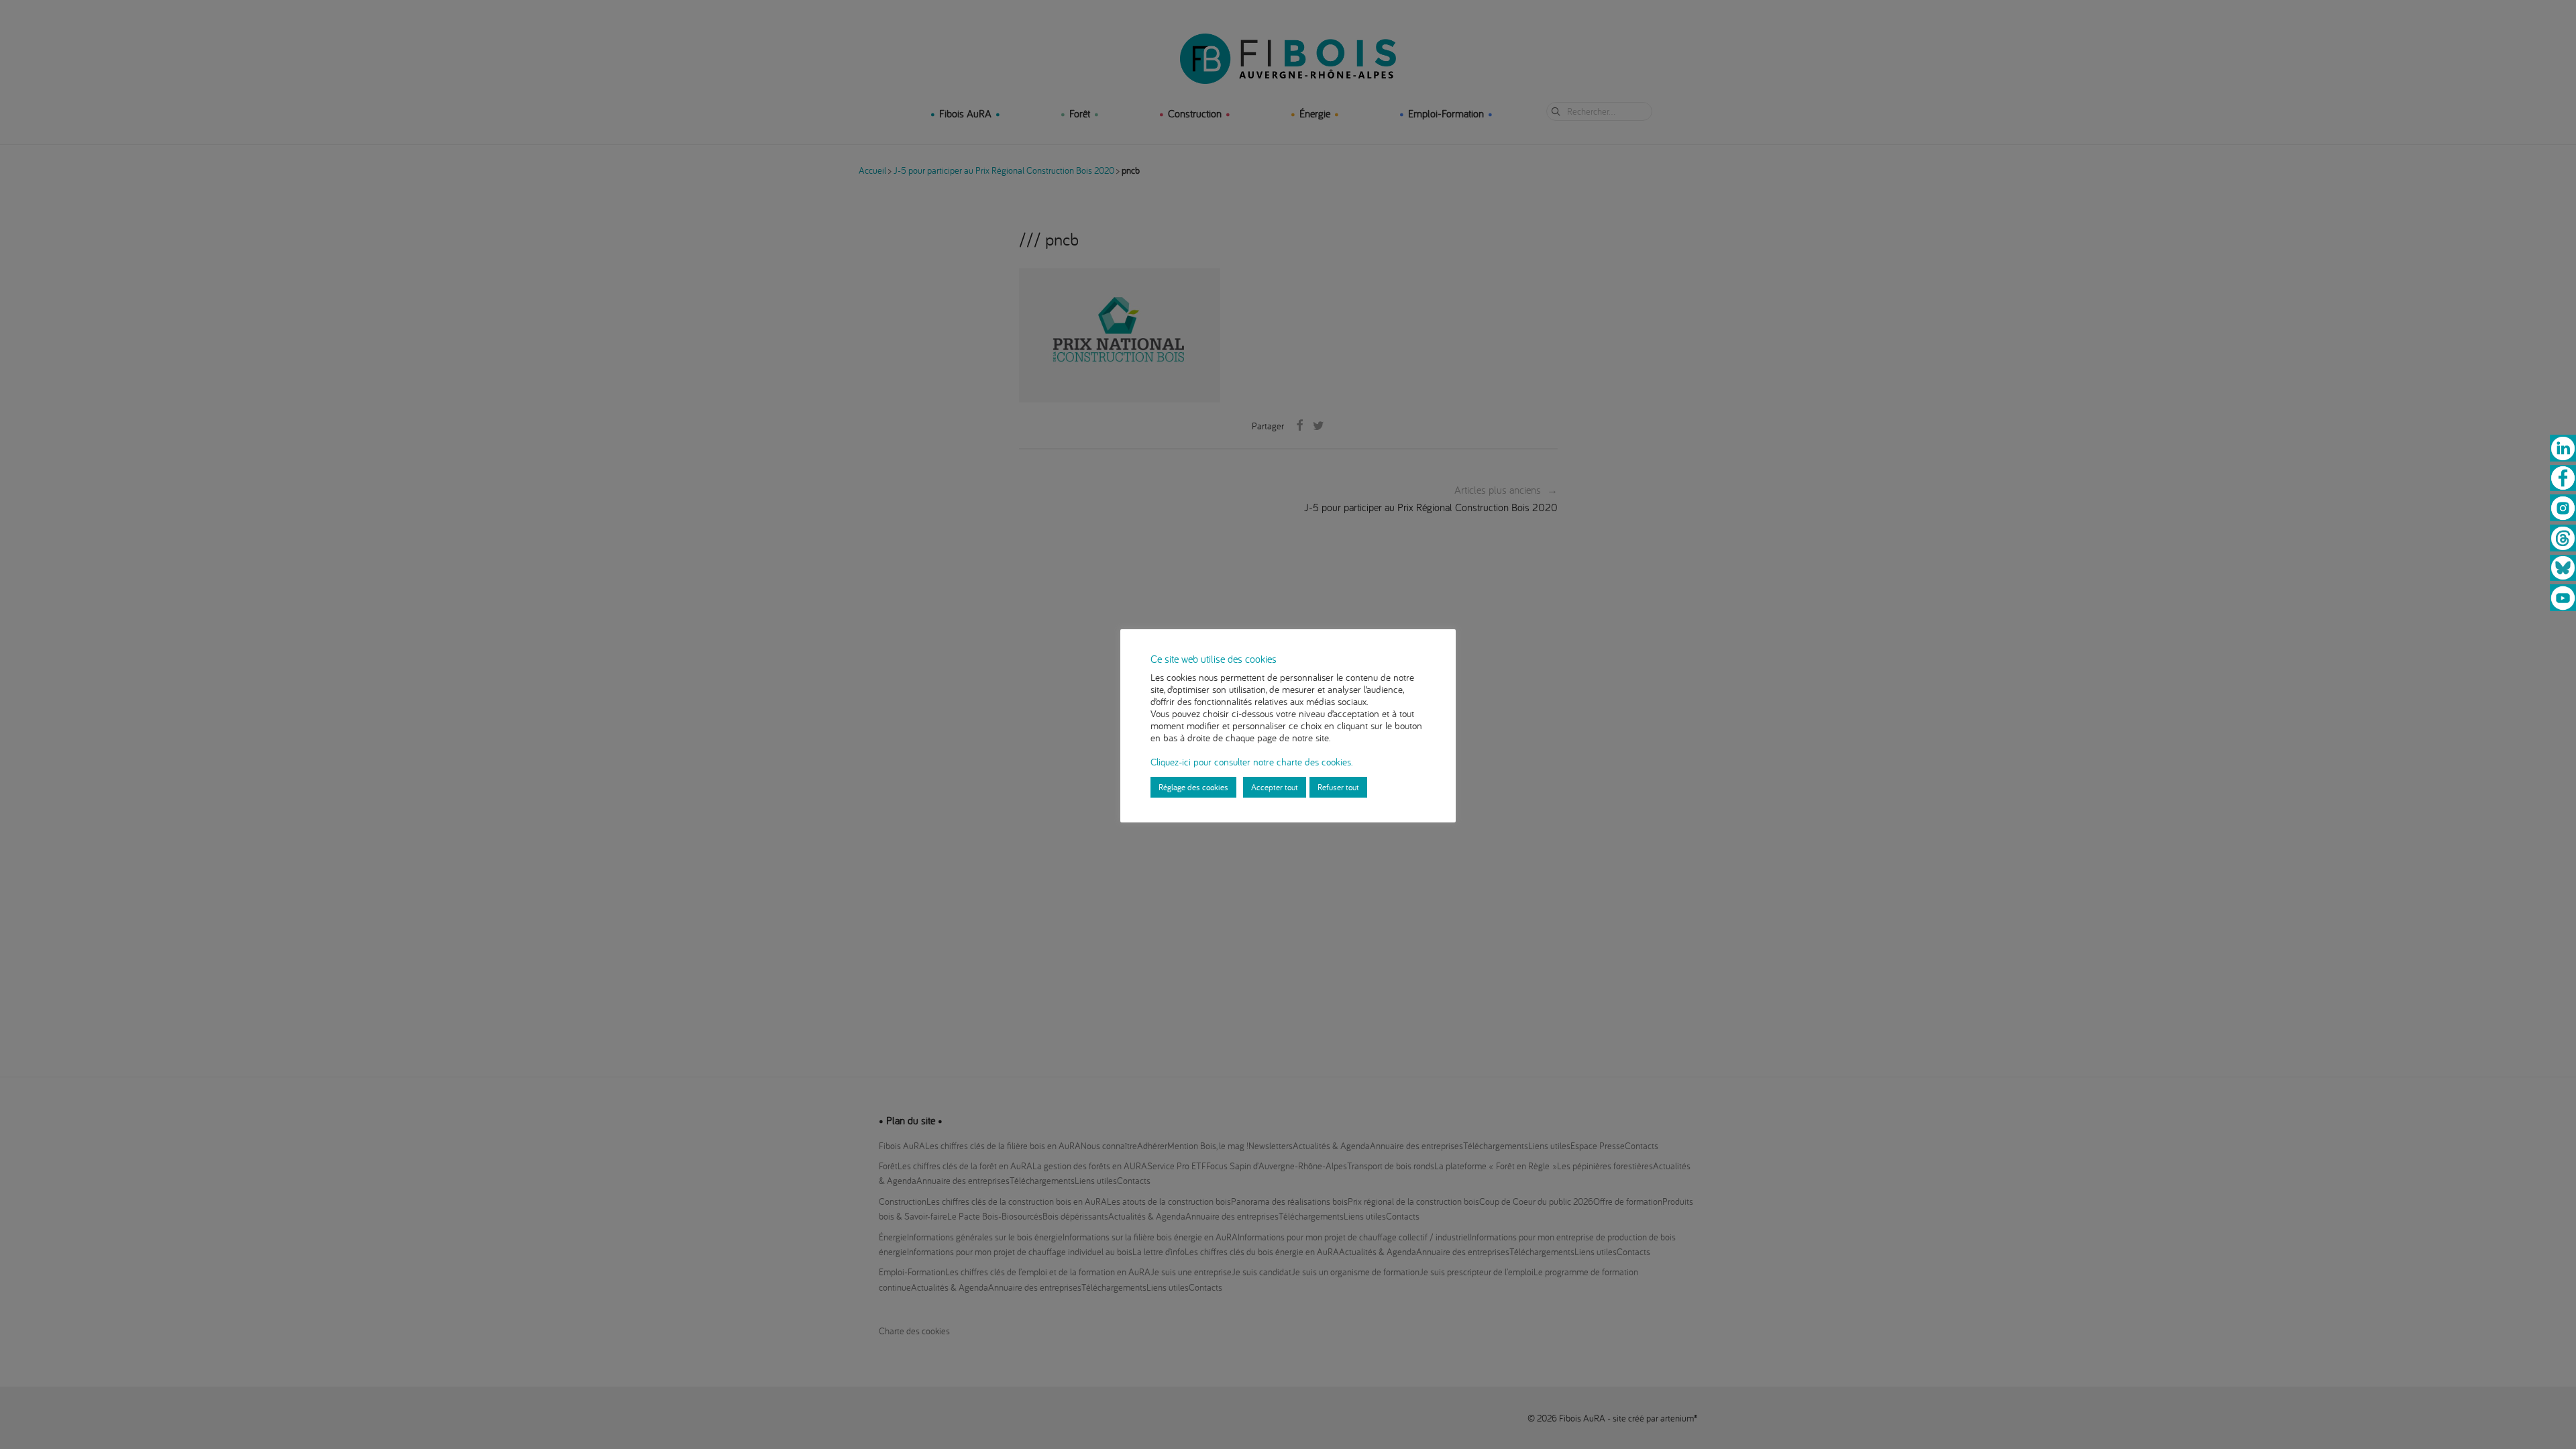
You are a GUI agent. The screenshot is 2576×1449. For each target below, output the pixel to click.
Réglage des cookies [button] (1193, 787)
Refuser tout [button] (1338, 787)
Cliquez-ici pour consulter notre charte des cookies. (1251, 762)
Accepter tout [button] (1275, 787)
